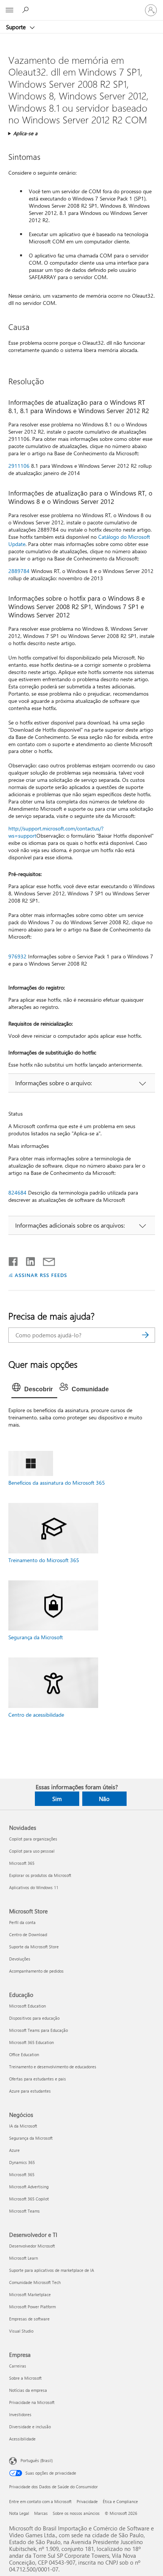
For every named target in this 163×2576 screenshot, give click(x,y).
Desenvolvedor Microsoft (32, 2246)
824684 (17, 1193)
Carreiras (18, 2366)
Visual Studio (21, 2331)
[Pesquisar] (146, 1335)
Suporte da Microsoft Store (34, 1947)
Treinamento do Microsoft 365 (44, 1560)
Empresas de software (29, 2319)
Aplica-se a (25, 133)
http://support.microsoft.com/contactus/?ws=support (56, 832)
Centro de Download (28, 1934)
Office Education (24, 2054)
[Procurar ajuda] (27, 10)
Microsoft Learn (24, 2258)
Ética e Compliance (120, 2501)
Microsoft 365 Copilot (29, 2199)
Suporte (17, 27)
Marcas (41, 2513)
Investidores (20, 2414)
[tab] (34, 1389)
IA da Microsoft (23, 2126)
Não (104, 1799)
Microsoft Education (27, 2006)
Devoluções (20, 1959)
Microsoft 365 (22, 1863)
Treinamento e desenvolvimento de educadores (53, 2067)
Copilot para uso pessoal (32, 1851)
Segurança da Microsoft (36, 1637)
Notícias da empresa (28, 2390)
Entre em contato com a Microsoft (40, 2501)
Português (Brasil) (37, 2460)
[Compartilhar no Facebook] (14, 1260)
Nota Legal (19, 2513)
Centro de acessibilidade (36, 1715)
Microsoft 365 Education (31, 2042)
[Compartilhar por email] (45, 1260)
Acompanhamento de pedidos (36, 1971)
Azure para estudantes (30, 2091)
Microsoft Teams (24, 2211)
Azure (14, 2150)
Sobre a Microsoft (25, 2378)
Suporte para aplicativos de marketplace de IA (52, 2270)
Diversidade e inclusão (30, 2427)
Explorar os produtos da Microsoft (40, 1875)
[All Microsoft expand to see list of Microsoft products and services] (9, 10)
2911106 (19, 466)
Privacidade (87, 2501)
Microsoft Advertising (29, 2187)
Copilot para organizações (33, 1839)
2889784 (19, 571)
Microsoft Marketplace (30, 2294)
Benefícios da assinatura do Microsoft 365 (57, 1483)
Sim (57, 1799)
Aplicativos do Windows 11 (34, 1887)
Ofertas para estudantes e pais (38, 2079)
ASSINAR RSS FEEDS (41, 1275)
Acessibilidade (22, 2439)
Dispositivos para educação (34, 2018)
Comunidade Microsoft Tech (35, 2282)
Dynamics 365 (22, 2162)
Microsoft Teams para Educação (38, 2030)
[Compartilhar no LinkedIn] (27, 1260)
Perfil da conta (22, 1922)
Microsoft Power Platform (32, 2307)
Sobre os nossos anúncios (76, 2513)
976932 (17, 956)
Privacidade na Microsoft (32, 2402)
